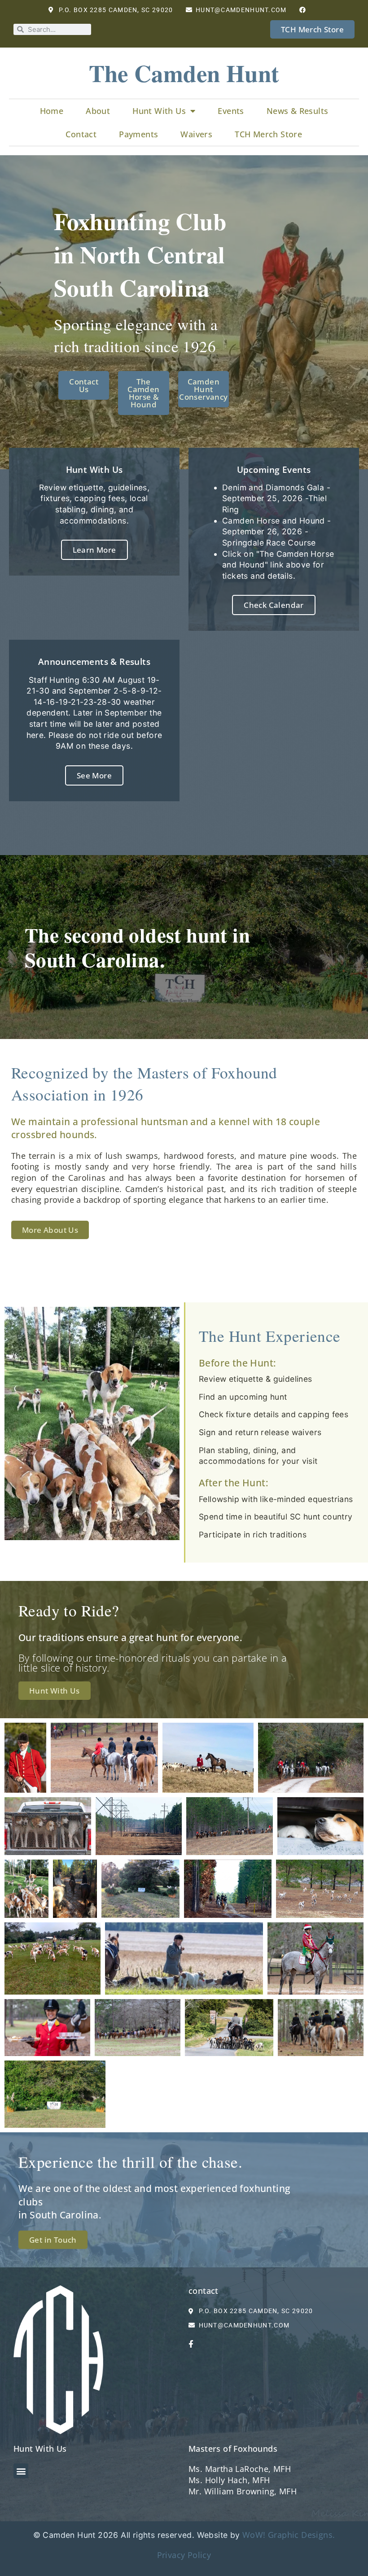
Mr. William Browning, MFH (243, 2491)
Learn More (94, 550)
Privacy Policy (184, 2555)
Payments (138, 134)
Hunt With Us (159, 111)
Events (231, 111)
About (98, 111)
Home (52, 111)
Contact (81, 134)
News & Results (298, 111)
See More (94, 775)
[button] (21, 2471)
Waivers (196, 134)
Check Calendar (274, 605)
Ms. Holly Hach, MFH (229, 2480)
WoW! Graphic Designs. (289, 2535)
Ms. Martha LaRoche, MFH (240, 2469)
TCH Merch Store (268, 134)
